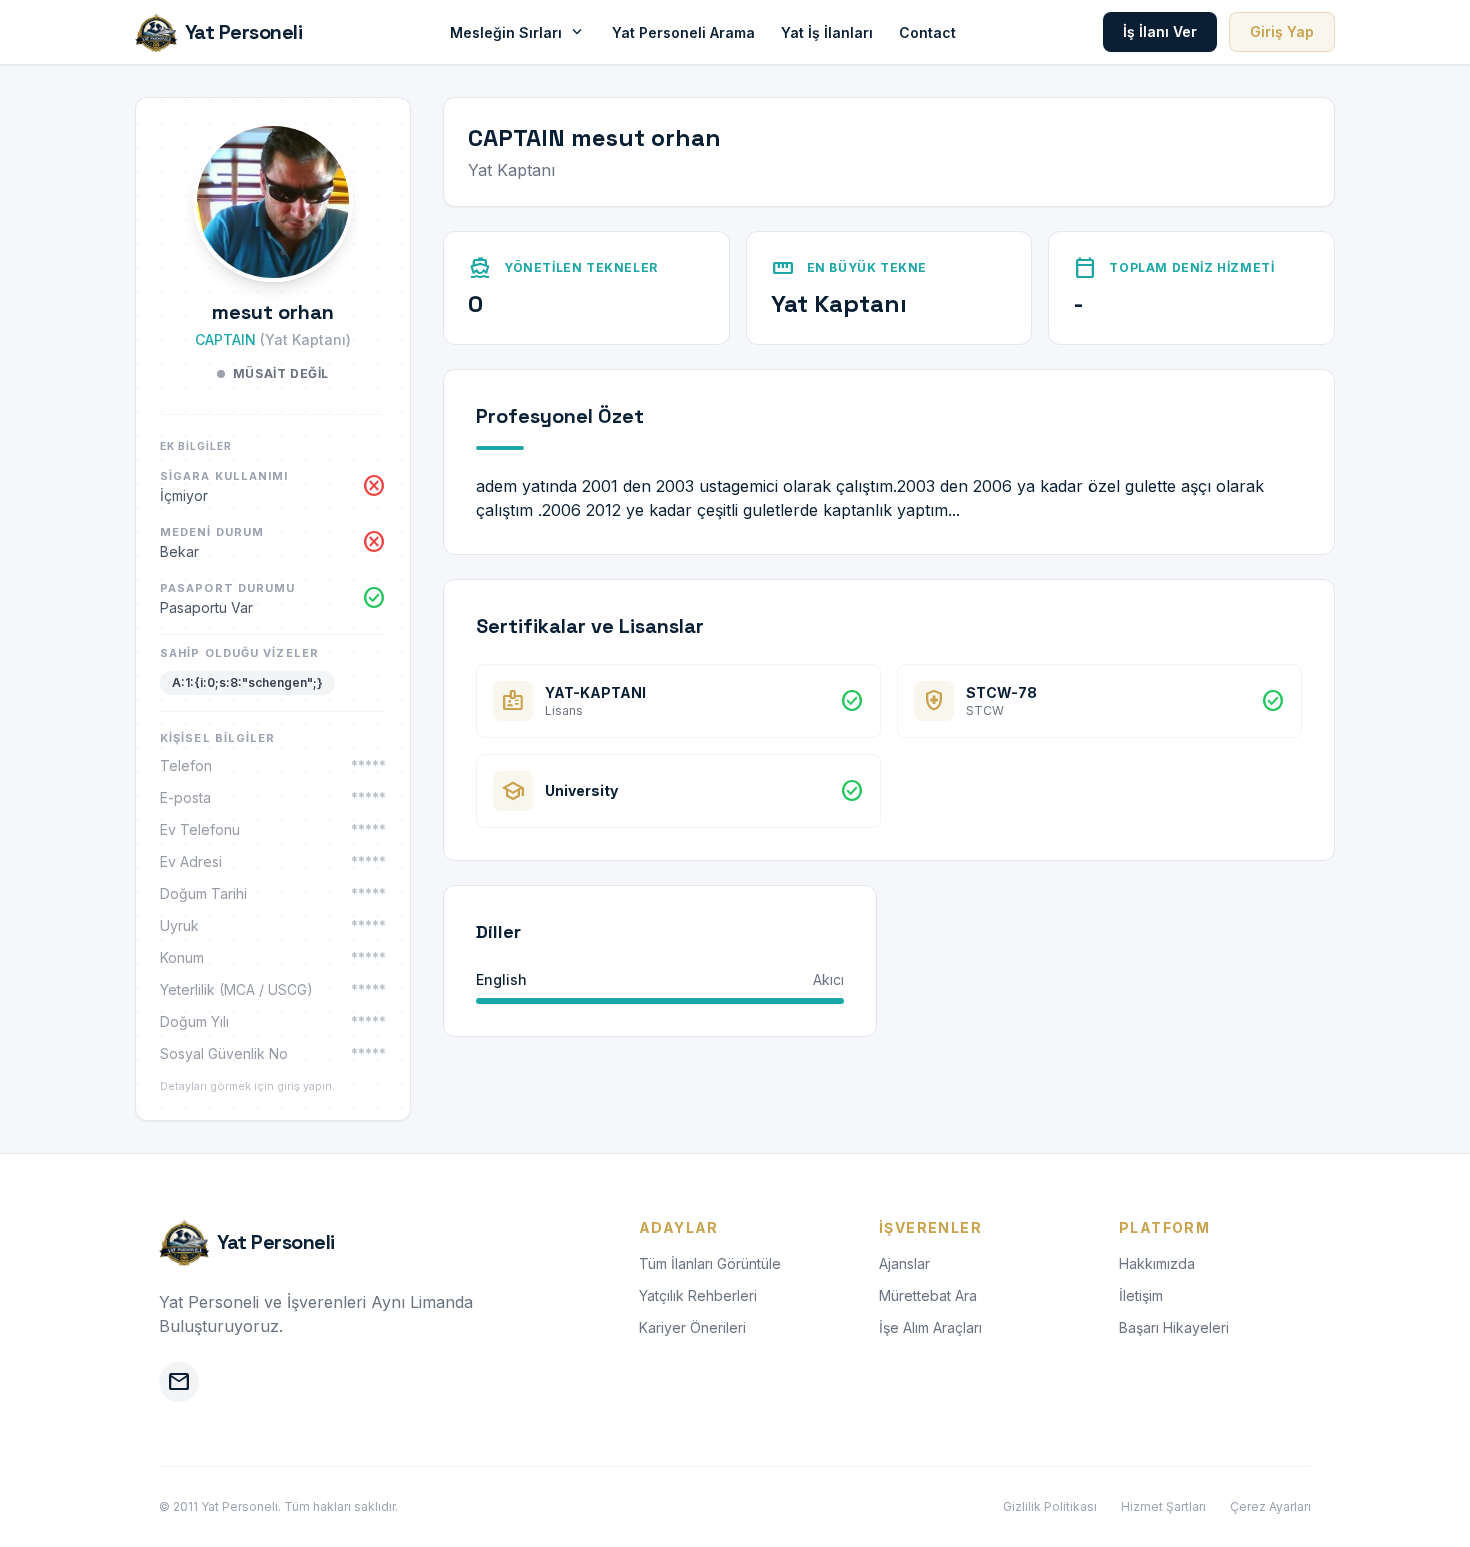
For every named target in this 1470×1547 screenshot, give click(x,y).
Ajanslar (904, 1263)
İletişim (1141, 1295)
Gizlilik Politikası (1050, 1506)
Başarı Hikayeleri (1174, 1327)
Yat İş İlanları (827, 32)
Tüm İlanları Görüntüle (710, 1263)
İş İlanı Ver (1160, 31)
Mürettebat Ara (928, 1295)
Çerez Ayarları (1270, 1506)
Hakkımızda (1157, 1263)
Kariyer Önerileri (692, 1327)
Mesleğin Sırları (518, 32)
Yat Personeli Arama (683, 32)
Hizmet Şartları (1163, 1506)
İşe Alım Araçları (930, 1327)
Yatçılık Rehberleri (698, 1295)
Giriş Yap (1282, 31)
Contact (927, 32)
